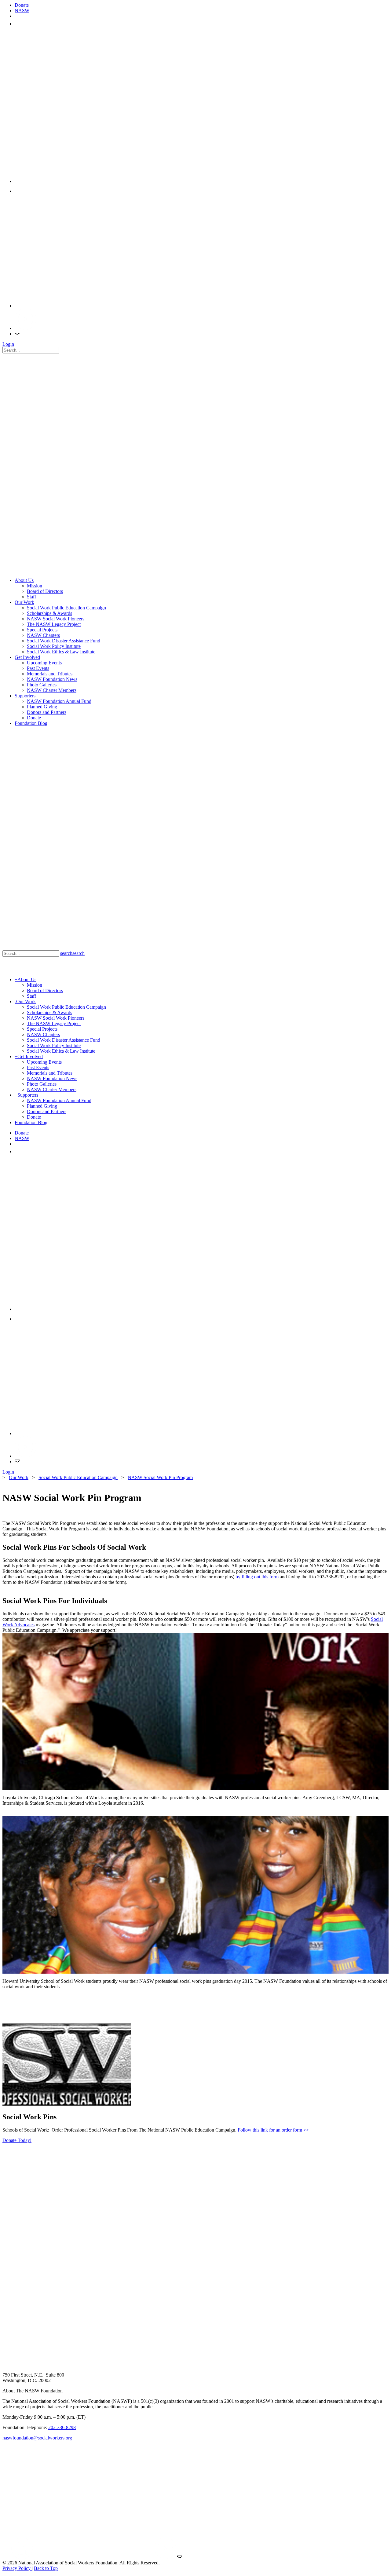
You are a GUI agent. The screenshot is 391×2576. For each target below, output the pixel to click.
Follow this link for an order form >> (273, 2130)
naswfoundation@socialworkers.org (37, 2438)
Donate (22, 5)
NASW (22, 11)
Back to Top (46, 2568)
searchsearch (72, 953)
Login (8, 344)
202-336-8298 (62, 2427)
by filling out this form (257, 1577)
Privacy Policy (17, 2568)
